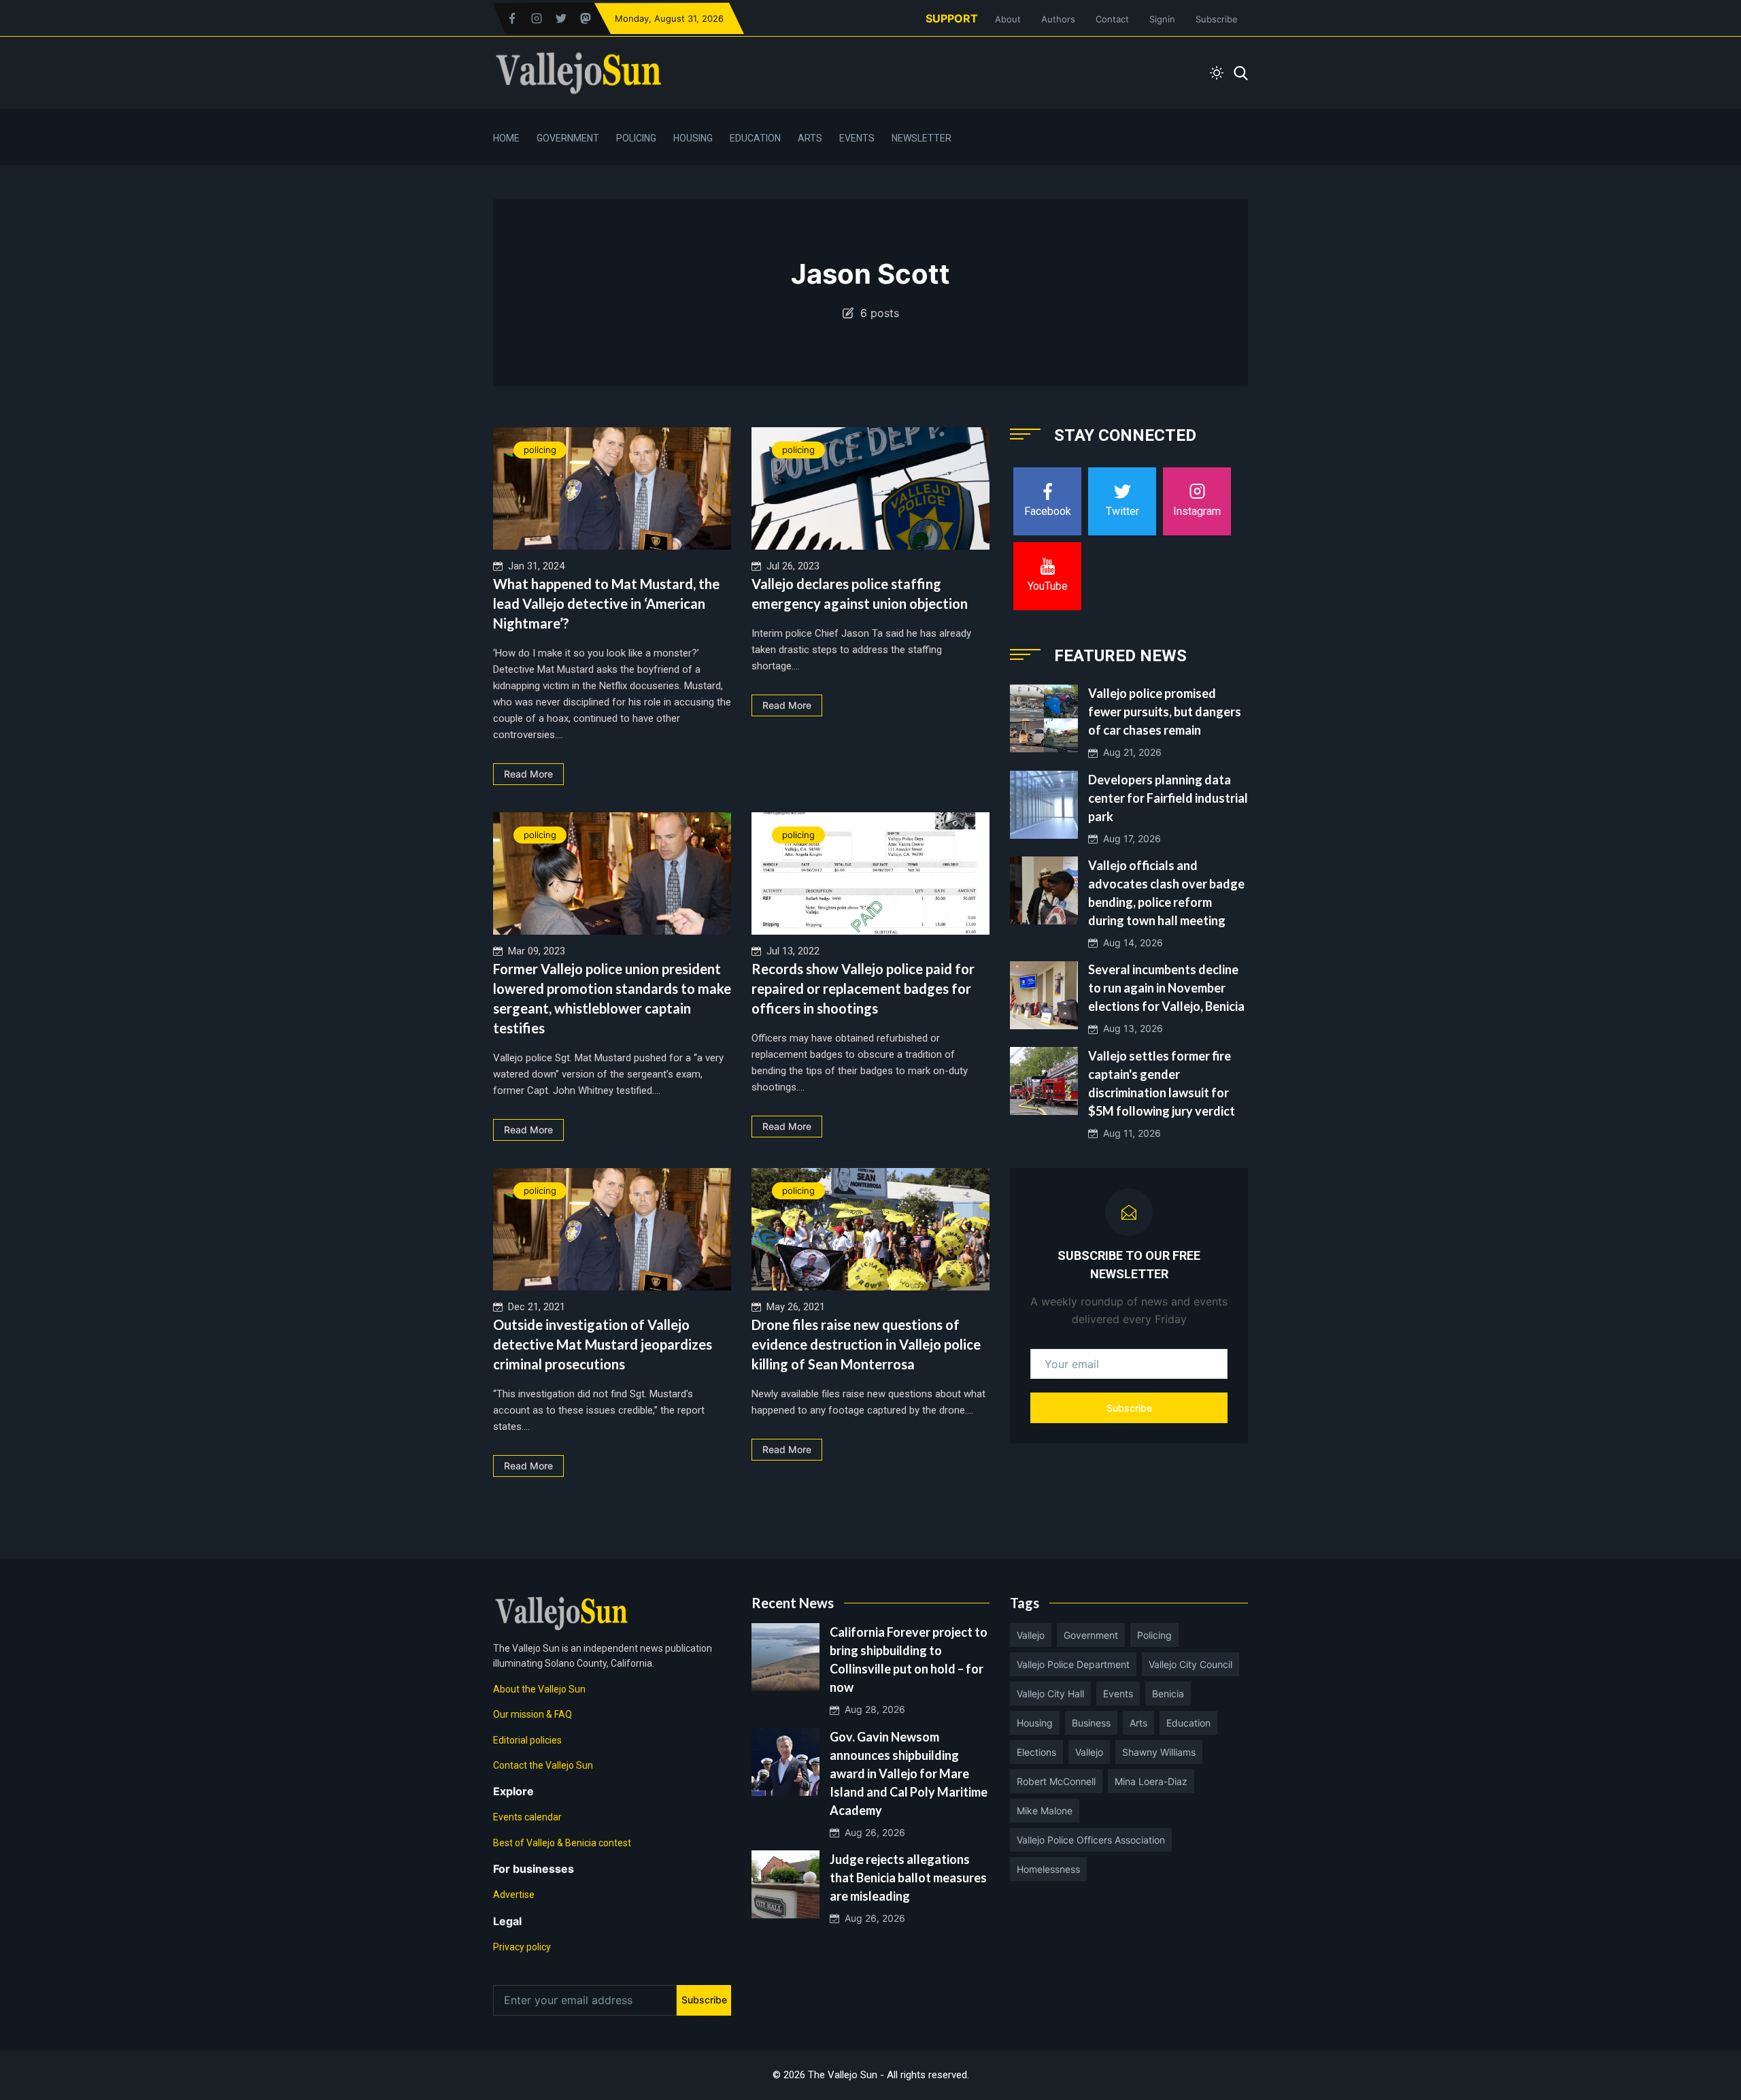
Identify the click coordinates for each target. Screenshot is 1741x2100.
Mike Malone (1045, 1811)
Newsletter (922, 138)
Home (506, 138)
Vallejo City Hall (1050, 1694)
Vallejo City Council (1190, 1664)
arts (1138, 1723)
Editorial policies (527, 1740)
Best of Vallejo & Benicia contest (562, 1843)
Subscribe (1217, 19)
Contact (1112, 19)
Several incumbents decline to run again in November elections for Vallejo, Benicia (1166, 988)
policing (540, 450)
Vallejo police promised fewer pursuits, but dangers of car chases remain (1165, 712)
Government (568, 138)
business (1091, 1723)
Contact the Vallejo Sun (543, 1765)
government (1091, 1635)
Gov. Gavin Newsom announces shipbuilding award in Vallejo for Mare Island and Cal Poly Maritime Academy (909, 1773)
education (1188, 1723)
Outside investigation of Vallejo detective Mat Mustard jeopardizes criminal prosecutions (603, 1344)
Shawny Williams (1159, 1752)
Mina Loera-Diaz (1151, 1781)
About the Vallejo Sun (539, 1689)
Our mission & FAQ (533, 1714)
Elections (1036, 1752)
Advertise (514, 1895)
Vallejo (1031, 1635)
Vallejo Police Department (1073, 1664)
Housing (693, 138)
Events (857, 138)
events (1118, 1694)
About (1008, 19)
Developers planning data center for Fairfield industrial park (1168, 798)
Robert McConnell (1056, 1781)
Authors (1058, 19)
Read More (528, 774)
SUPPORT (952, 18)
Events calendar (527, 1817)
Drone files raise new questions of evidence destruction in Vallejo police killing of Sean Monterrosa (866, 1344)
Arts (810, 138)
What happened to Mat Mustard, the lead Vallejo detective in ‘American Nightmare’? (606, 603)
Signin (1162, 19)
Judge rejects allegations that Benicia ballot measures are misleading (908, 1878)
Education (755, 138)
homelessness (1048, 1869)
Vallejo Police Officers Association (1091, 1840)
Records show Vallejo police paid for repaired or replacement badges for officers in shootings (863, 988)
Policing (636, 138)
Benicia (1168, 1694)
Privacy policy (522, 1947)
